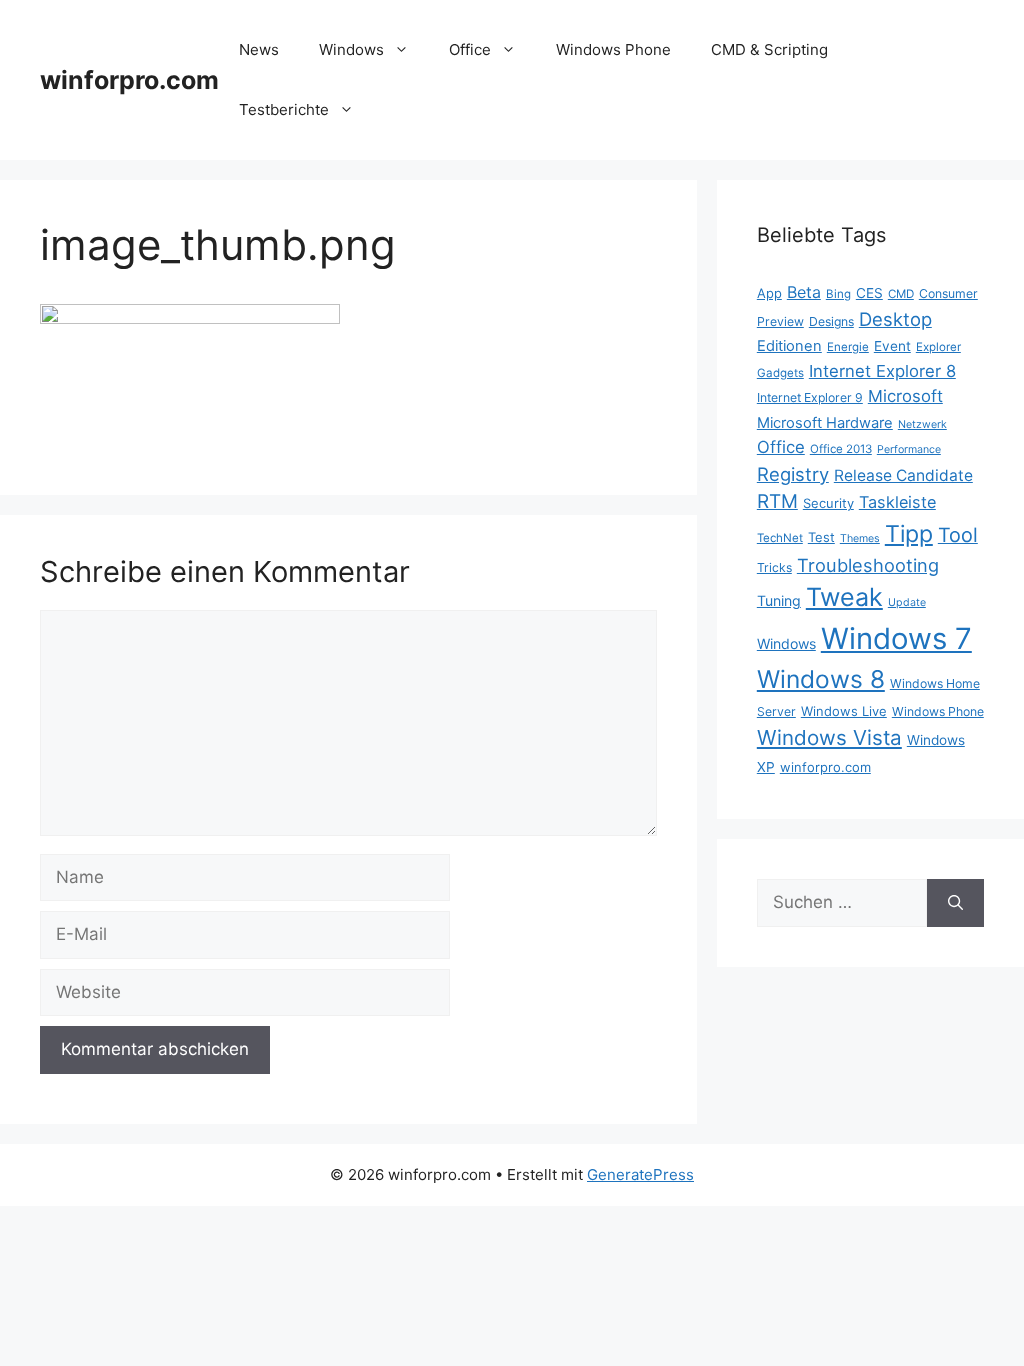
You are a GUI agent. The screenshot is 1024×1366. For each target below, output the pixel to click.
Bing (838, 294)
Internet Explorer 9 (810, 397)
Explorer (938, 347)
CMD (901, 294)
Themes (860, 538)
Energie (848, 347)
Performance (909, 449)
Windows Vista (829, 737)
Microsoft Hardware (825, 423)
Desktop (895, 319)
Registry (793, 474)
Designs (831, 321)
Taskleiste (897, 502)
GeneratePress (640, 1174)
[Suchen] (955, 903)
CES (869, 293)
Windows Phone (613, 49)
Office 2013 (841, 449)
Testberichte (284, 109)
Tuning (779, 600)
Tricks (774, 567)
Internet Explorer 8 (882, 371)
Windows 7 (896, 638)
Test (821, 537)
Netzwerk (922, 424)
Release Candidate (903, 475)
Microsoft (905, 396)
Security (828, 503)
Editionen (789, 346)
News (259, 49)
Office (470, 49)
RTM (777, 501)
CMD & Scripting (769, 49)
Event (892, 346)
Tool (958, 535)
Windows (351, 49)
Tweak (844, 597)
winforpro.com (129, 80)
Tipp (909, 534)
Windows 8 (821, 679)
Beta (804, 292)
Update (907, 602)
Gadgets (780, 373)
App (769, 293)
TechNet (780, 538)
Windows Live (844, 711)
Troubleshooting (868, 565)
